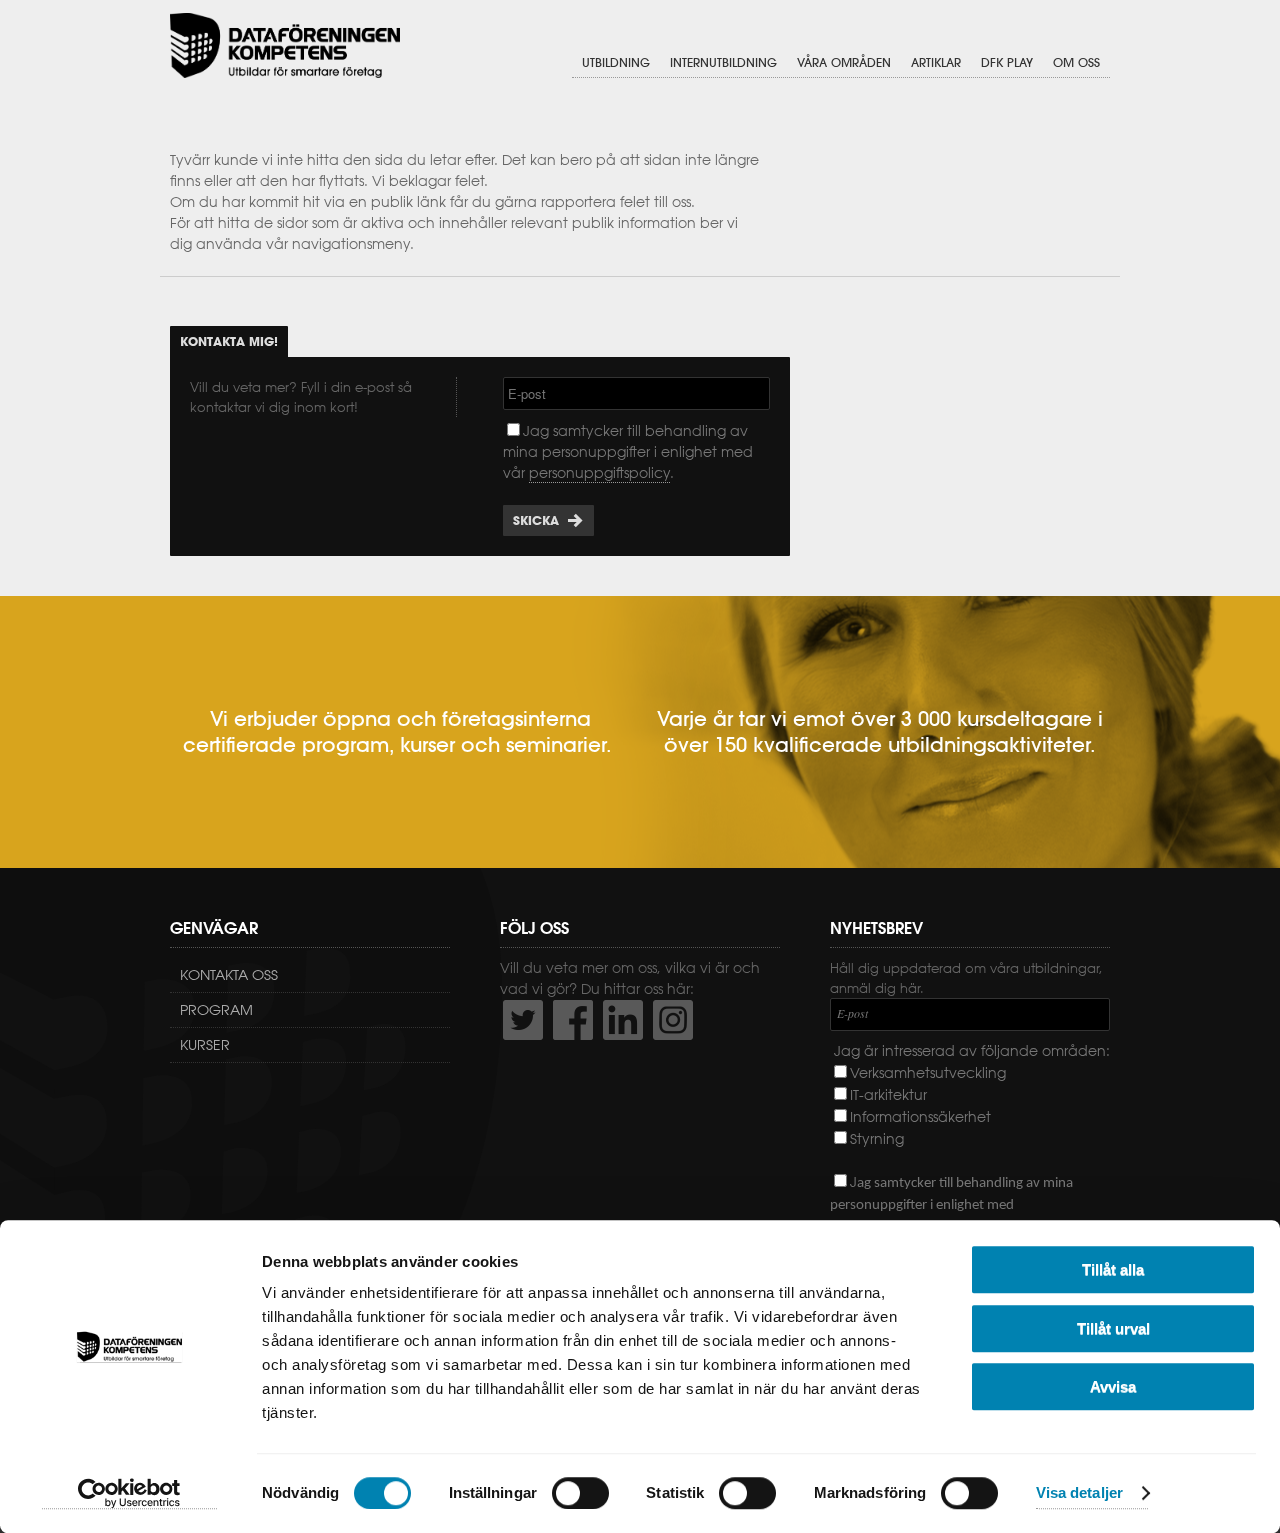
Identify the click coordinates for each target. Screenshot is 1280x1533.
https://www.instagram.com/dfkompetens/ (673, 1020)
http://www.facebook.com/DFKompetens (573, 1020)
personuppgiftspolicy (599, 473)
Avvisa (1113, 1386)
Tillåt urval (1113, 1328)
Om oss (1076, 62)
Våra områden (844, 62)
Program (216, 1010)
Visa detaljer (1079, 1493)
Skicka (536, 520)
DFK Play (1007, 62)
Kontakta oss (229, 975)
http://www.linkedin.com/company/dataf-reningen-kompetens (623, 1020)
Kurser (205, 1045)
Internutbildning (723, 62)
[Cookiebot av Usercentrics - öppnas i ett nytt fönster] (129, 1494)
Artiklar (936, 62)
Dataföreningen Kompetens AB (285, 45)
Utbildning (616, 62)
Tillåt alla (1113, 1269)
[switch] (580, 1493)
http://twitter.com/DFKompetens (523, 1020)
